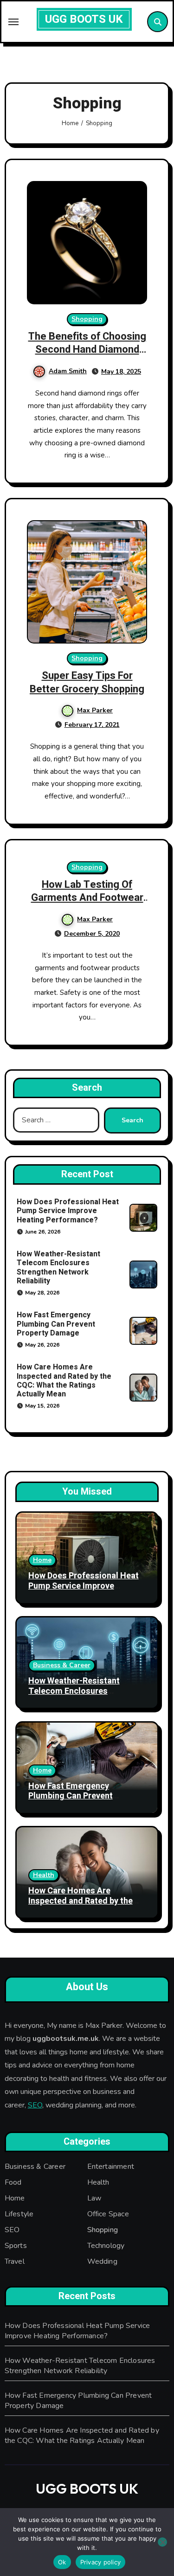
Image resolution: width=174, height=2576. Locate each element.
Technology (106, 2246)
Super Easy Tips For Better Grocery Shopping (87, 682)
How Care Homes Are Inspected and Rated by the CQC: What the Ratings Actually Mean (64, 1381)
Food (13, 2182)
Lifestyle (19, 2214)
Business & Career (62, 1665)
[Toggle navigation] (13, 22)
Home (42, 1560)
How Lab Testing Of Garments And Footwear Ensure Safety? (87, 898)
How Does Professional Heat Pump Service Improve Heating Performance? (68, 1211)
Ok (62, 2562)
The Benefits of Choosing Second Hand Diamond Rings (87, 350)
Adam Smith (68, 371)
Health (44, 1875)
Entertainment (111, 2167)
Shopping (87, 319)
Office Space (108, 2214)
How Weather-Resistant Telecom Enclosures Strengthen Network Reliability (58, 1268)
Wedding (102, 2261)
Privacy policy (101, 2562)
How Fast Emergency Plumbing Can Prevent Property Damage (56, 1324)
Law (94, 2198)
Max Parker (95, 710)
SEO (35, 2105)
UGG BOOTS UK (84, 19)
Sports (16, 2246)
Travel (15, 2261)
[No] (162, 2542)
